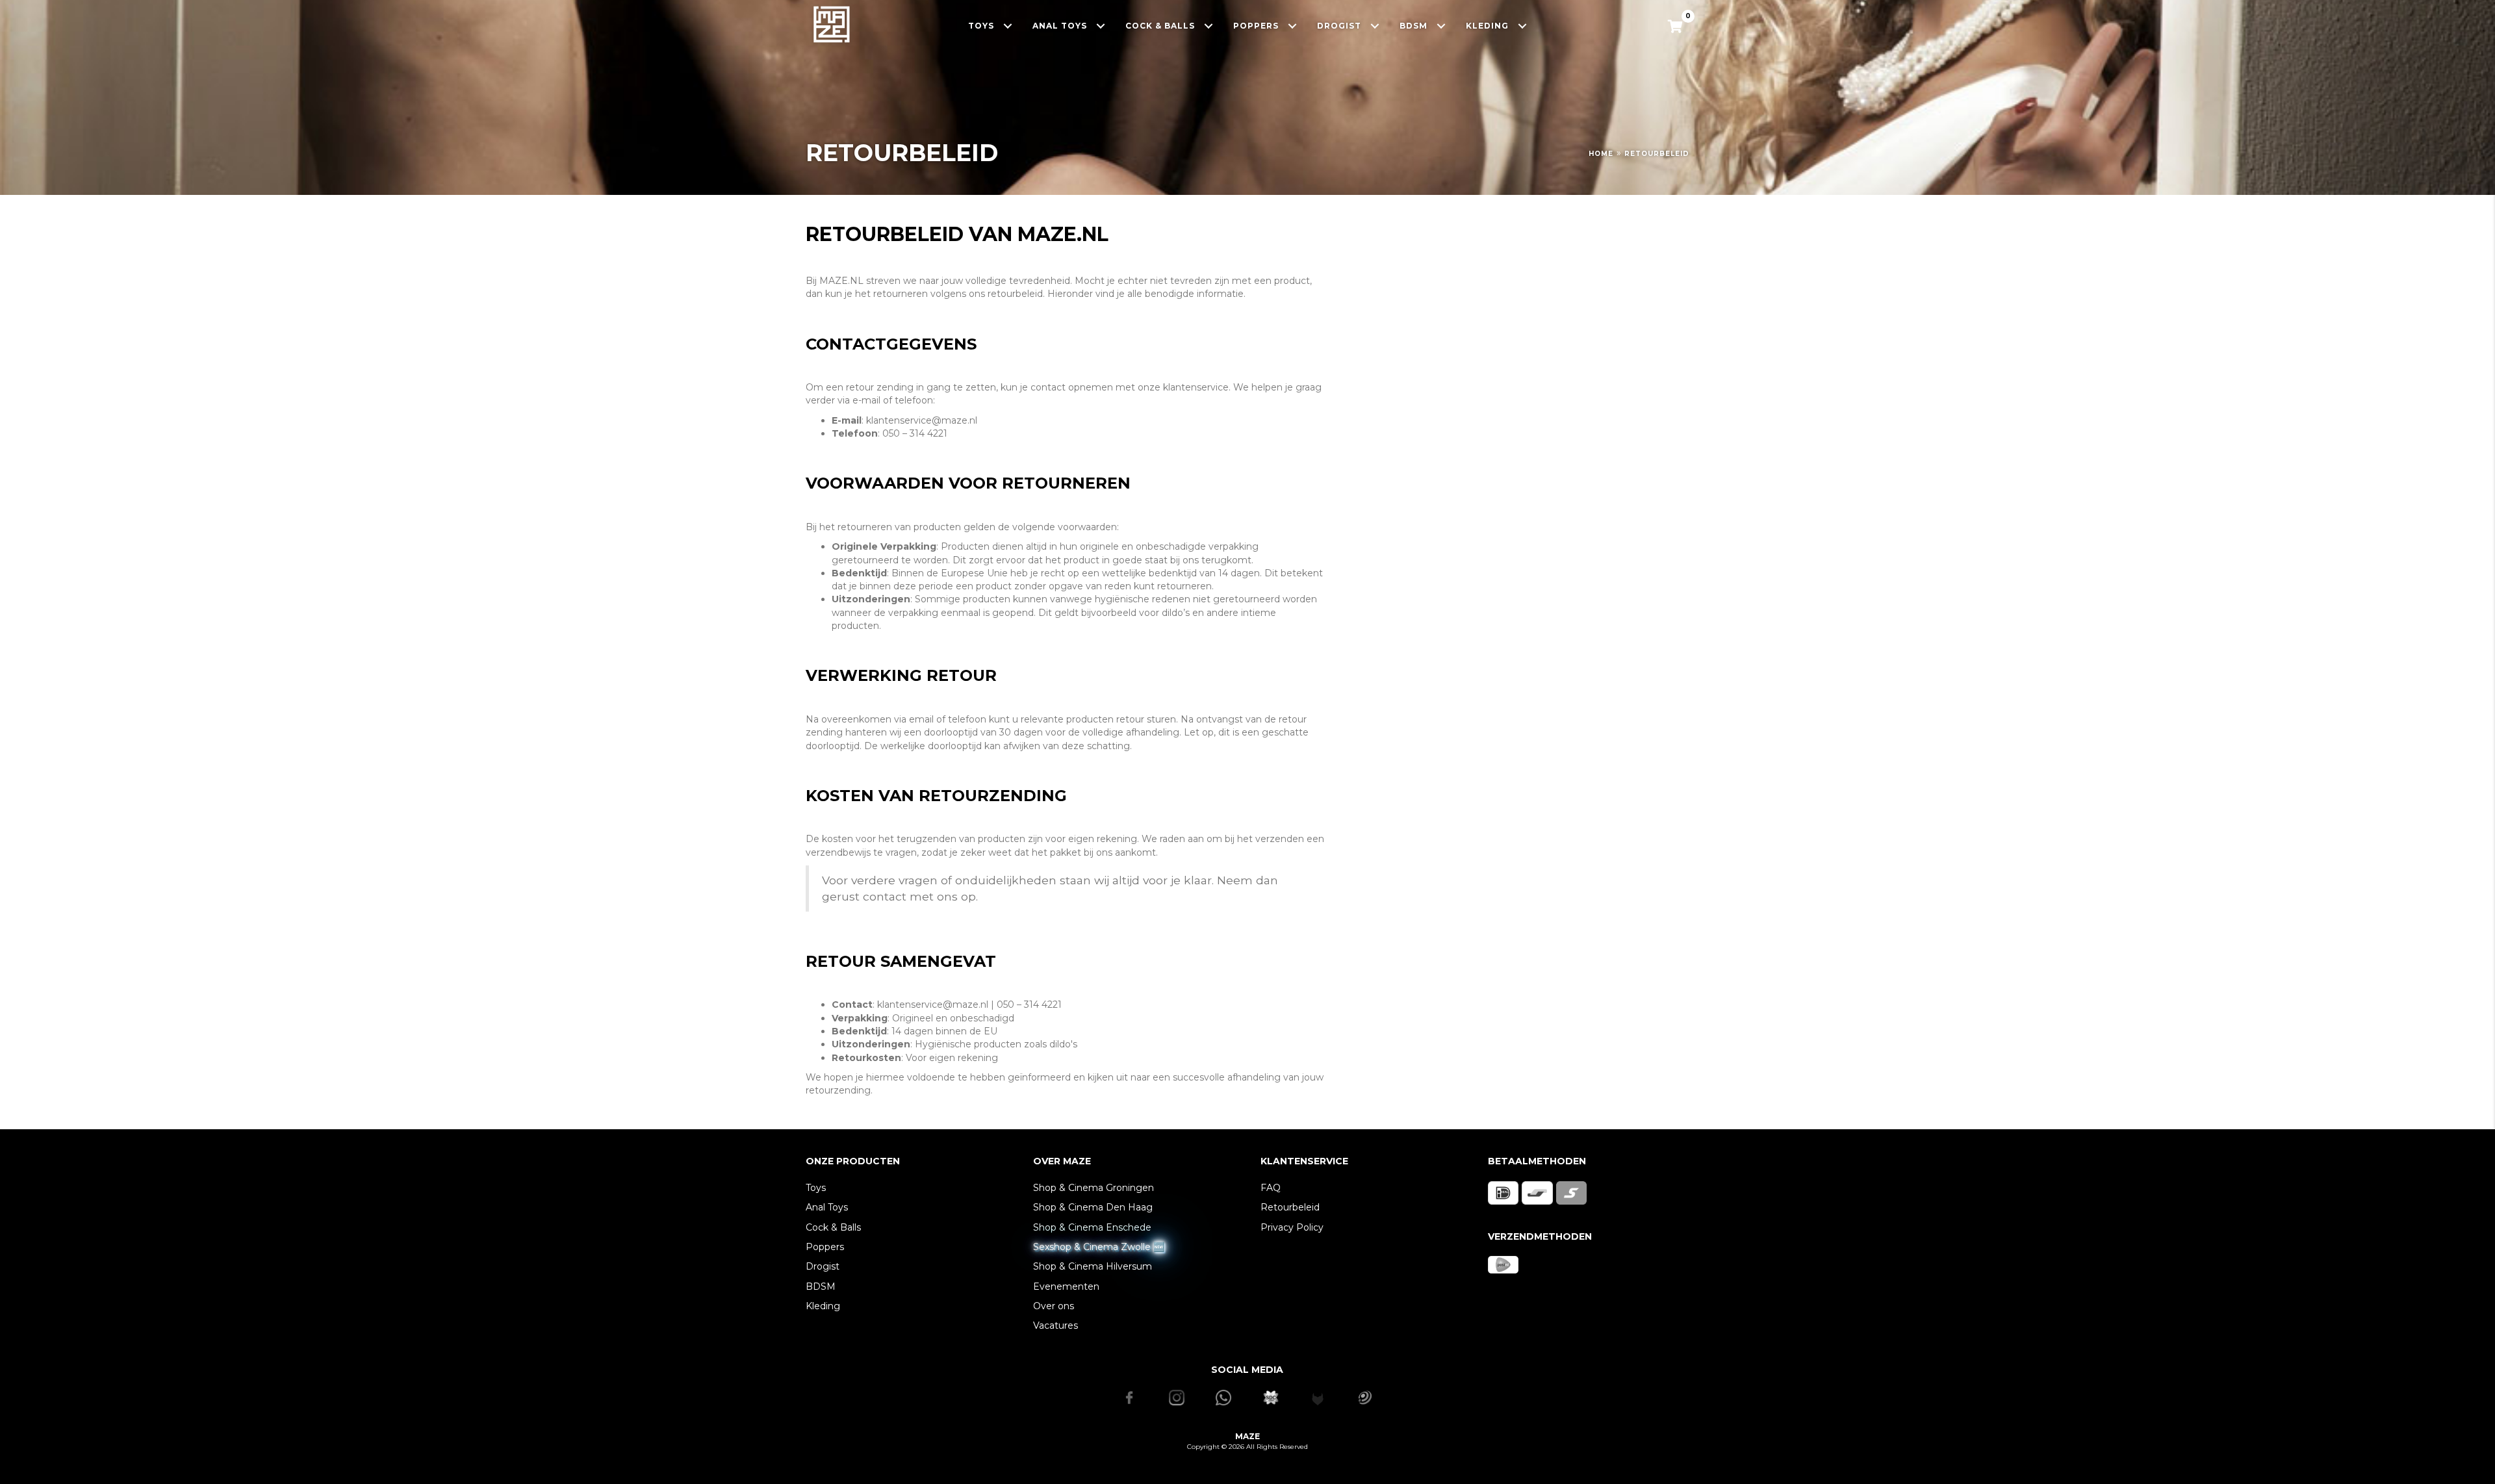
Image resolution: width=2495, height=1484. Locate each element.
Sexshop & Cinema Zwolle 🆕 (1099, 1247)
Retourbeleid (1290, 1207)
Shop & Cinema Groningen (1094, 1188)
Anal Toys (827, 1207)
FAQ (1271, 1188)
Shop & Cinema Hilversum (1093, 1266)
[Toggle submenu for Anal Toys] (1101, 26)
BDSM (821, 1286)
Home (1601, 154)
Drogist (823, 1266)
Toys (816, 1188)
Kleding (823, 1306)
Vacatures (1056, 1325)
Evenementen (1066, 1286)
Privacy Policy (1292, 1227)
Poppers (825, 1247)
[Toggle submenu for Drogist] (1375, 26)
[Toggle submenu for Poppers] (1293, 26)
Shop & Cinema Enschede (1092, 1227)
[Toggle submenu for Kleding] (1523, 26)
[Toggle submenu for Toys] (1008, 26)
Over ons (1054, 1306)
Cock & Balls (833, 1227)
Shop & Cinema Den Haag (1093, 1207)
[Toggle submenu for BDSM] (1441, 26)
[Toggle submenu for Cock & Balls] (1209, 26)
